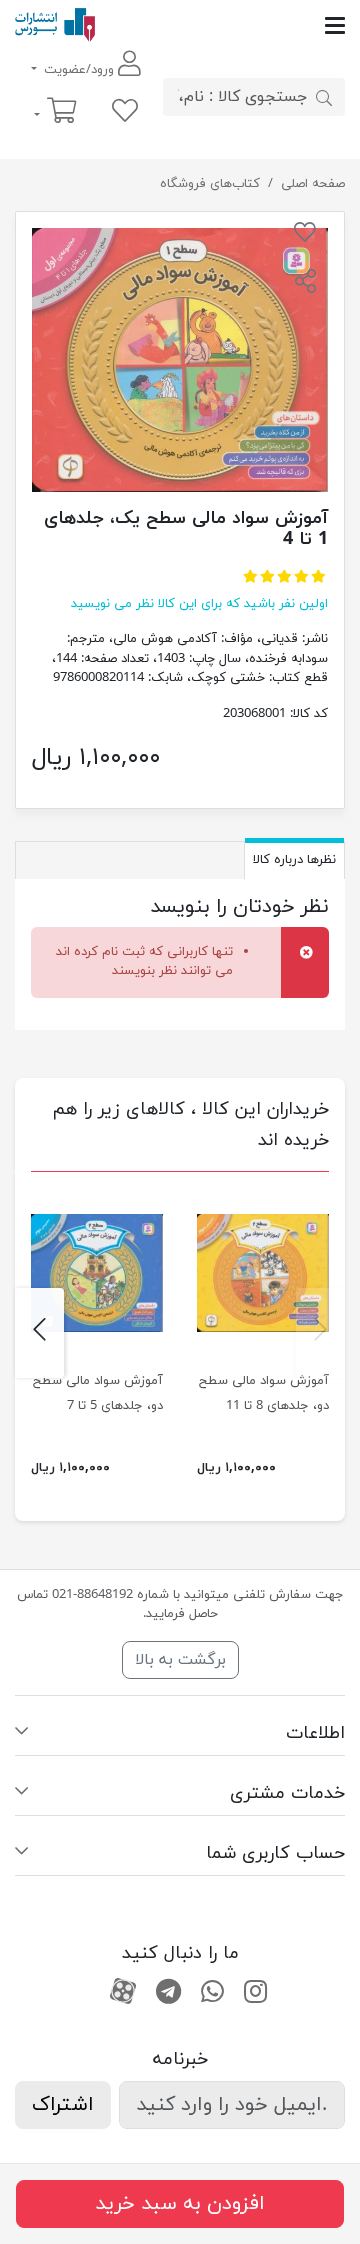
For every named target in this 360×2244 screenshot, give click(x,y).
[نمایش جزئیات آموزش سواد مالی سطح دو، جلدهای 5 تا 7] (97, 1273)
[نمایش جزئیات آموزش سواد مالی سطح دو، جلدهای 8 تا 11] (263, 1273)
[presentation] (320, 1333)
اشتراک (63, 2105)
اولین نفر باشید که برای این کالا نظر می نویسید (199, 604)
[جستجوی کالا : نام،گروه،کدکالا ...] (324, 97)
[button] (305, 284)
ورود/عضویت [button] (79, 70)
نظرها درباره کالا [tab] (294, 860)
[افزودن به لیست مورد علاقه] (305, 236)
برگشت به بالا (180, 1660)
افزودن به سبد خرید (180, 2204)
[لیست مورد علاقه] (125, 112)
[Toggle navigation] (220, 25)
